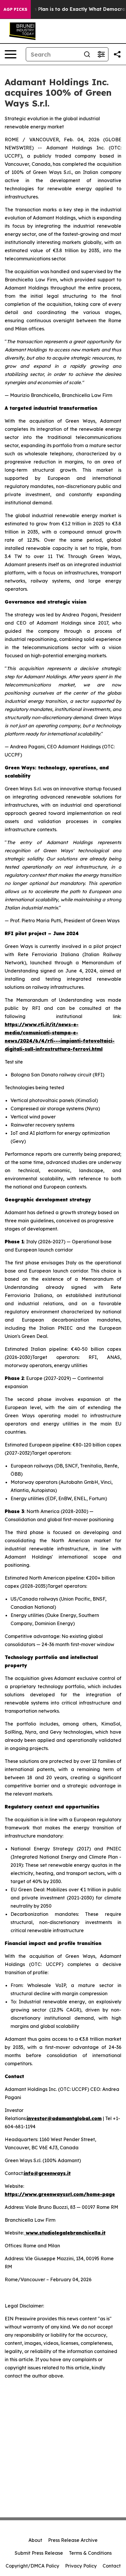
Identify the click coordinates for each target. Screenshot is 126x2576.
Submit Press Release (39, 2553)
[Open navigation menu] (11, 54)
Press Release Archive (73, 2540)
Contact (112, 2566)
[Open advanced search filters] (101, 54)
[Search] (87, 54)
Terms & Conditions (90, 2553)
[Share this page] (117, 54)
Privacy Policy (81, 2566)
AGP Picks (15, 9)
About (35, 2540)
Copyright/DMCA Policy (32, 2566)
